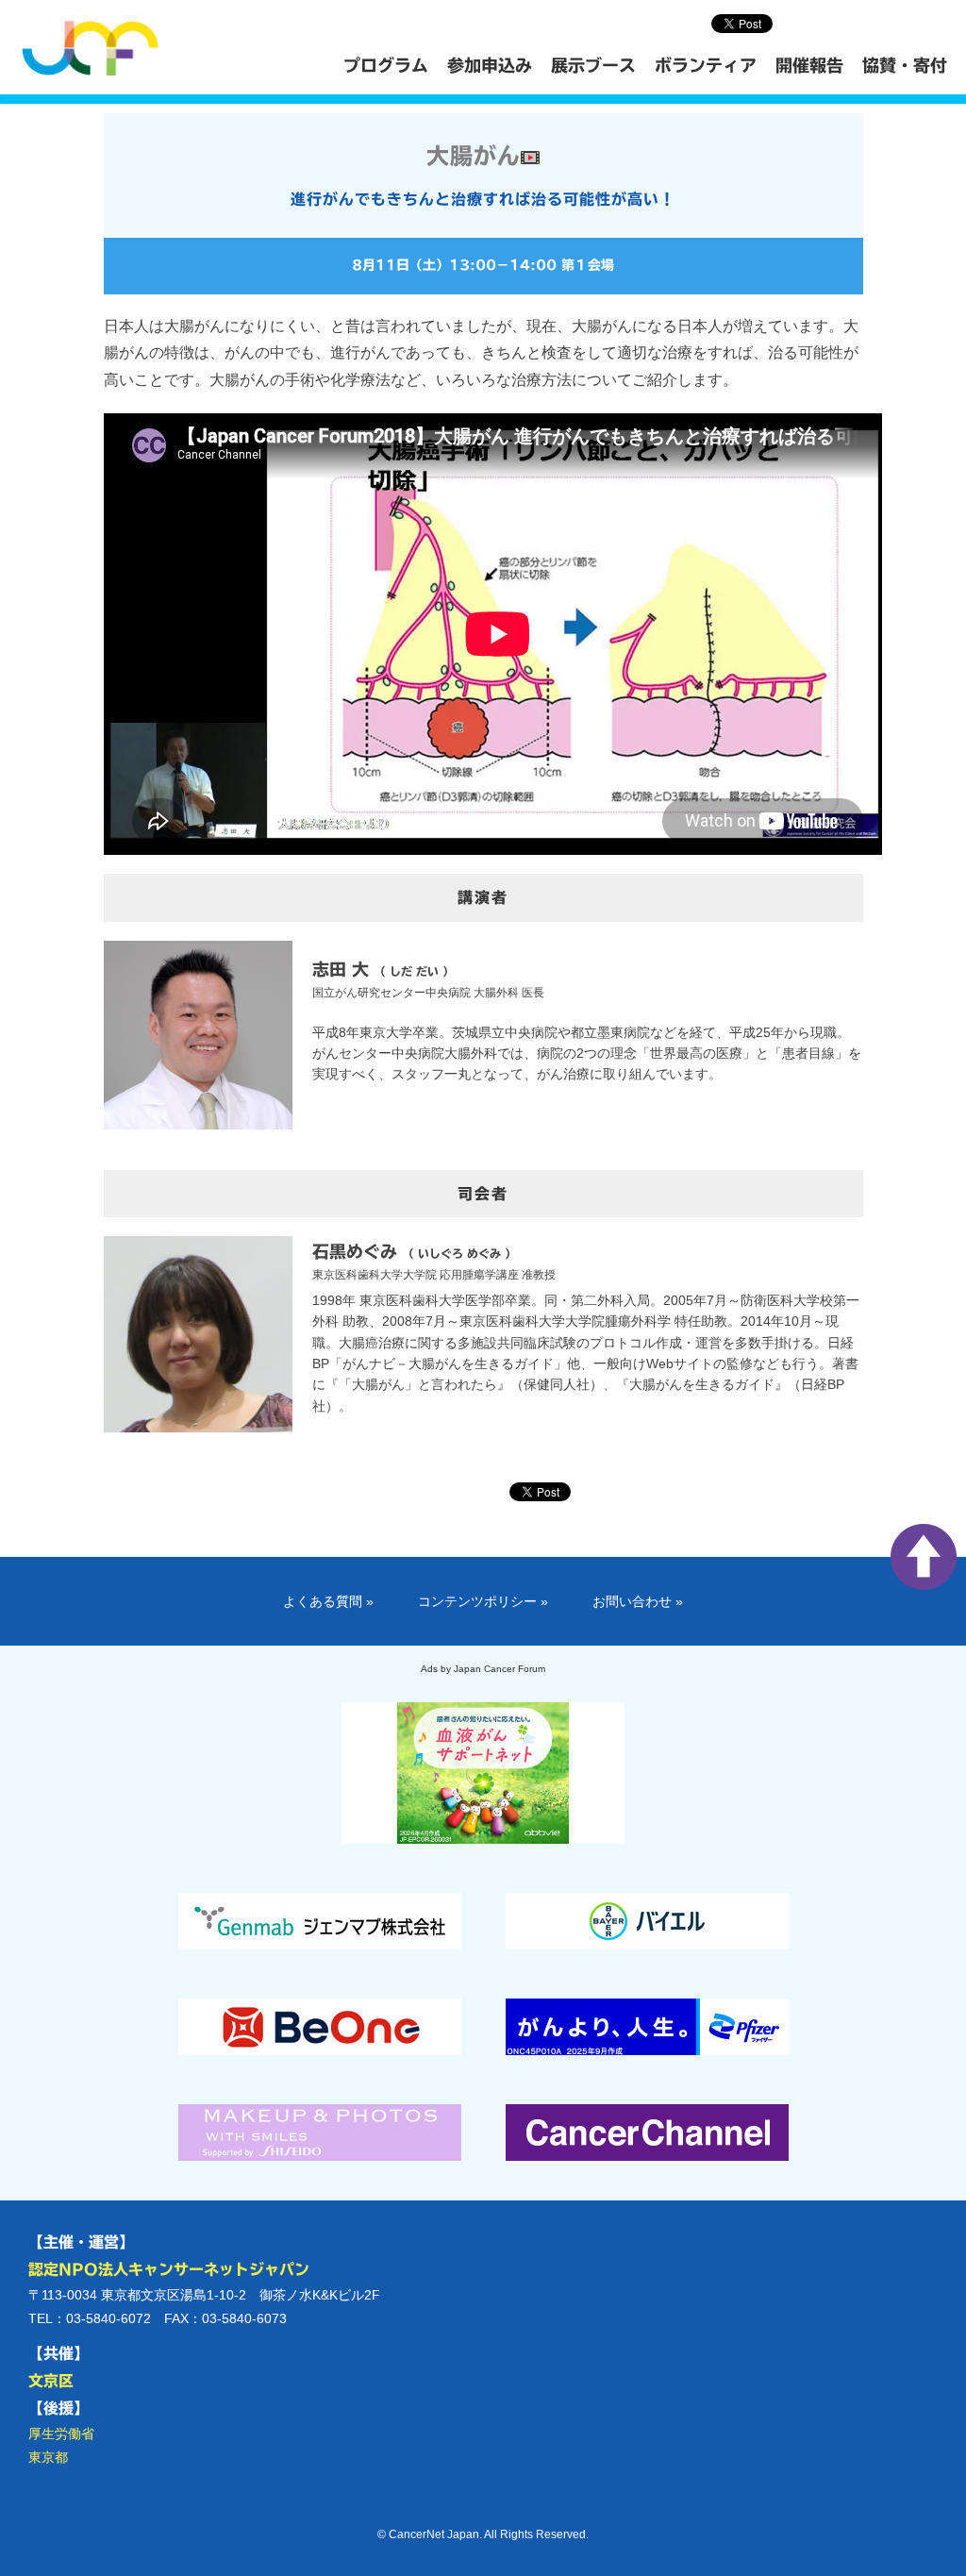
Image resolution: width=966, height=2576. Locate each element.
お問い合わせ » (638, 1601)
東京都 (48, 2457)
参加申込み (490, 65)
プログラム (386, 65)
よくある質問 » (328, 1601)
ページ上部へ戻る (924, 1557)
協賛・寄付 (905, 65)
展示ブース (593, 65)
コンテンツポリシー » (483, 1601)
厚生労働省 (61, 2434)
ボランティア (706, 65)
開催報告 (809, 65)
